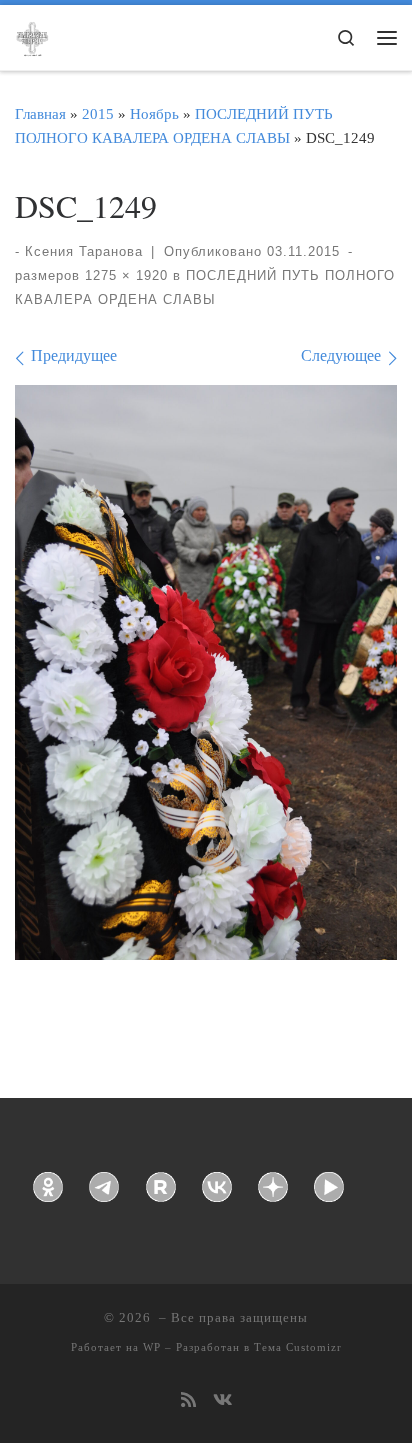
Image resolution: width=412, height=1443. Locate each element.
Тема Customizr (298, 1347)
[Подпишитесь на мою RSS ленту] (188, 1401)
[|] (32, 36)
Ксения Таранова (84, 251)
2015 (98, 113)
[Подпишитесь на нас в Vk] (222, 1401)
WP (152, 1347)
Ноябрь (154, 113)
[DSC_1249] (206, 672)
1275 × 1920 (124, 275)
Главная (40, 113)
